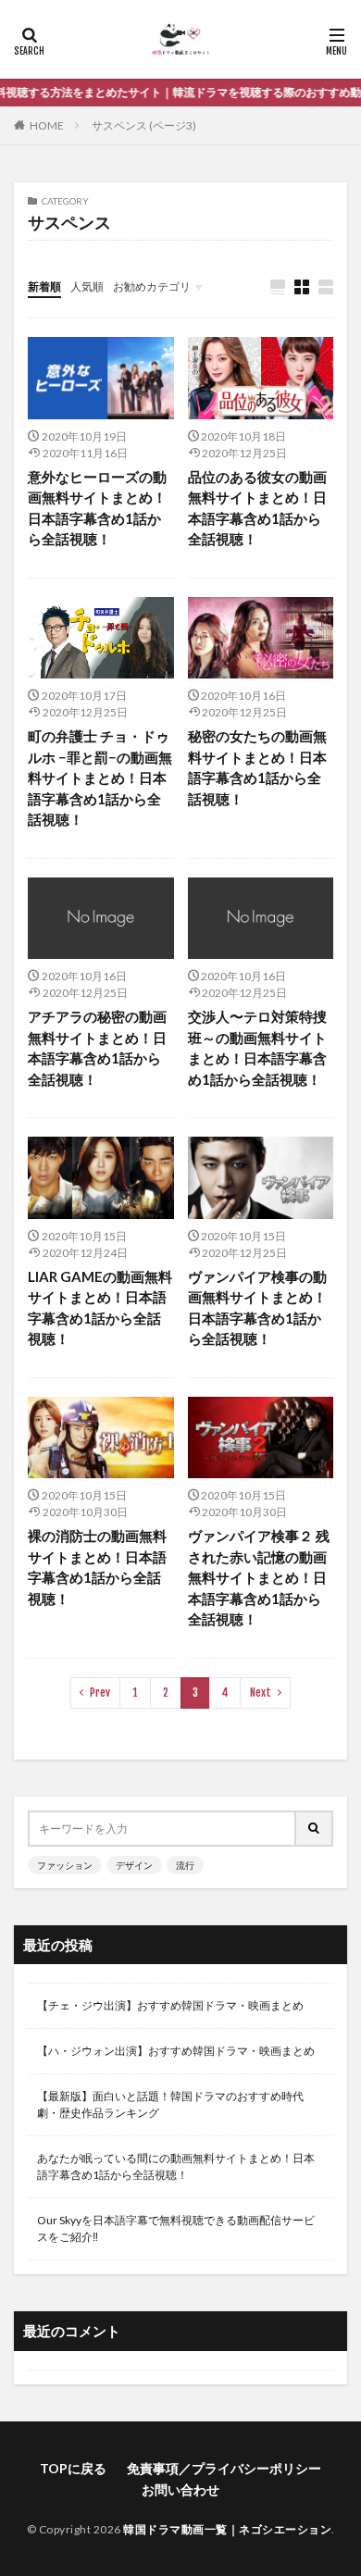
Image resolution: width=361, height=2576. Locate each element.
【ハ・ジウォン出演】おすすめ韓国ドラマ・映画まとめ (176, 2051)
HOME (47, 125)
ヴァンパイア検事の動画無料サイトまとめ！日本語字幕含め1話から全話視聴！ (257, 1308)
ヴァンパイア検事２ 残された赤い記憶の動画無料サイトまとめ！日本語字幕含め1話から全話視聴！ (259, 1577)
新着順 (44, 286)
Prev (100, 1692)
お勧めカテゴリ (152, 286)
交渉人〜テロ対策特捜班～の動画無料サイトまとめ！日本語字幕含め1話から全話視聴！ (257, 1048)
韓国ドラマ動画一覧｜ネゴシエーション (227, 2529)
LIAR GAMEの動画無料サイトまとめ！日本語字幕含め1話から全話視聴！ (100, 1308)
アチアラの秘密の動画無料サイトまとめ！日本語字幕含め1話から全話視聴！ (97, 1048)
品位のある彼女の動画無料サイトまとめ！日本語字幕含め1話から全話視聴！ (257, 508)
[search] (315, 1829)
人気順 (87, 286)
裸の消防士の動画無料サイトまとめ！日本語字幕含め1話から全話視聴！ (97, 1567)
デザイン (134, 1865)
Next (261, 1692)
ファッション (65, 1865)
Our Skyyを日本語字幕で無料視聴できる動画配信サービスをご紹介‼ (176, 2228)
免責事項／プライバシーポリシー (224, 2468)
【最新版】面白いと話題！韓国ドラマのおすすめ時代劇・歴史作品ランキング (170, 2104)
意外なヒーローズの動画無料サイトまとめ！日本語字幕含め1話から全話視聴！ (97, 508)
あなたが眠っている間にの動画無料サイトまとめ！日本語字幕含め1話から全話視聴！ (176, 2166)
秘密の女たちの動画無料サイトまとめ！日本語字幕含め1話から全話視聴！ (257, 767)
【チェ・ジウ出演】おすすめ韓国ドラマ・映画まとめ (170, 2005)
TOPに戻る (73, 2468)
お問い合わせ (180, 2489)
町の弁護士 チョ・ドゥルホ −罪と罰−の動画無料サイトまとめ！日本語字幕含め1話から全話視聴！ (100, 778)
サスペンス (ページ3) (144, 125)
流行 (185, 1865)
